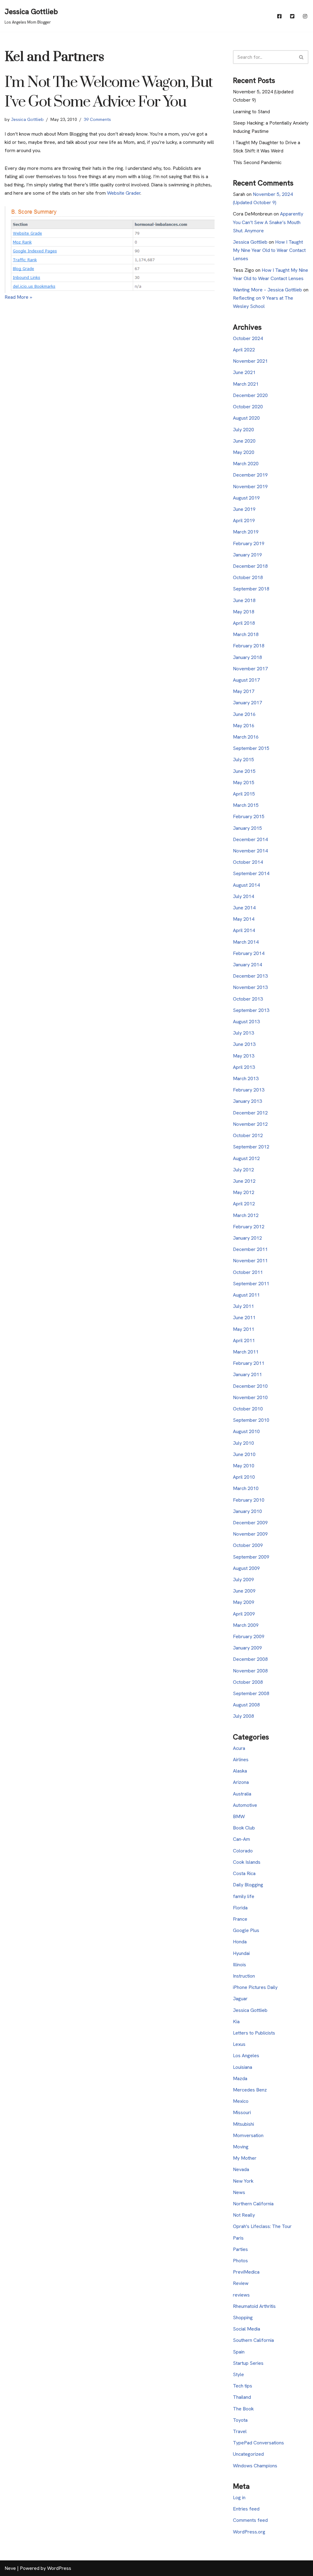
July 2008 (243, 1716)
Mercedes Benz (250, 2090)
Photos (240, 2261)
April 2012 (244, 1204)
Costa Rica (244, 1873)
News (239, 2192)
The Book (243, 2409)
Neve (10, 2568)
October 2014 (248, 862)
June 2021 (244, 372)
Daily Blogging (248, 1885)
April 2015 (244, 794)
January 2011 (247, 1374)
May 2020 (244, 452)
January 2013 (247, 1101)
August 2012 (246, 1158)
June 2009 (244, 1591)
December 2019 (250, 475)
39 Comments (97, 119)
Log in (239, 2497)
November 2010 (250, 1397)
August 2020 (246, 418)
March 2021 (246, 384)
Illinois (239, 1965)
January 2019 (247, 555)
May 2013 (244, 1056)
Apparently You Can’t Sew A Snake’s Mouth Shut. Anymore (268, 222)
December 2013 (250, 976)
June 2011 (244, 1318)
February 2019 (249, 543)
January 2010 (247, 1511)
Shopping (243, 2318)
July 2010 (243, 1443)
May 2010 (244, 1466)
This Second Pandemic (257, 162)
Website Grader (124, 193)
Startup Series (248, 2363)
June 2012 (244, 1181)
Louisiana (243, 2067)
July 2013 (243, 1033)
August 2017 (246, 680)
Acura (239, 1748)
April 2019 (244, 520)
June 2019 (244, 509)
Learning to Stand (251, 112)
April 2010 (244, 1477)
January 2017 (247, 703)
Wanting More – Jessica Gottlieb (267, 290)
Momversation (248, 2135)
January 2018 (247, 657)
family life (244, 1896)
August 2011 (246, 1295)
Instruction (244, 1976)
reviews (241, 2295)
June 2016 (244, 714)
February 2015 (249, 816)
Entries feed (246, 2509)
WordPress (59, 2568)
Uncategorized (248, 2454)
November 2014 (250, 851)
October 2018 (248, 577)
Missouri (242, 2112)
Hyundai (241, 1953)
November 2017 (250, 669)
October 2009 (248, 1545)
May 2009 (244, 1602)
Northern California (253, 2204)
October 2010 (248, 1409)
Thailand (242, 2397)
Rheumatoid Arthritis (254, 2306)
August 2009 (246, 1568)
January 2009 (247, 1648)
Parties (240, 2249)
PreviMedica (246, 2272)
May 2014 (244, 919)
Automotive (245, 1805)
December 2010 (250, 1386)
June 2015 (244, 771)
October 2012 (248, 1135)
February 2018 (249, 646)
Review (241, 2283)
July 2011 (243, 1306)
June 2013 (244, 1044)
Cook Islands (247, 1862)
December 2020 (250, 395)
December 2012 (250, 1113)
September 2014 (251, 873)
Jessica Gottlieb (27, 119)
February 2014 (249, 953)
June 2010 (244, 1454)
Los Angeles (246, 2056)
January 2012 (247, 1238)
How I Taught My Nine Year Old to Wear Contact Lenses (269, 250)
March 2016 (246, 737)
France (240, 1919)
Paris (238, 2238)
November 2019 (250, 487)
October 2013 (248, 999)
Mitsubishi (243, 2124)
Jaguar (240, 1999)
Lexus (239, 2044)
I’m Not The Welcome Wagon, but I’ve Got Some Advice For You (109, 92)
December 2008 (250, 1659)
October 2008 (248, 1682)
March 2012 (246, 1215)
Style (238, 2374)
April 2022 (244, 350)
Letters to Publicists (254, 2033)
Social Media (247, 2329)
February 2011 (249, 1363)
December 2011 (250, 1249)
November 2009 (250, 1534)
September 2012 (251, 1147)
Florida (240, 1908)
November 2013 (250, 987)
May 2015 (244, 783)
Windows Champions (255, 2466)
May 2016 (244, 726)
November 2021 (250, 361)
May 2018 (244, 612)
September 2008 (251, 1693)
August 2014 (246, 885)
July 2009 (243, 1580)
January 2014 (247, 965)
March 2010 (246, 1488)
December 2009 (250, 1523)
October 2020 (248, 407)
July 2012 (243, 1170)
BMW (239, 1816)
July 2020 (243, 430)
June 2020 (244, 441)
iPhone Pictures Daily (255, 1987)
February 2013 (249, 1090)
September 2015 (251, 748)
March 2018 (246, 634)
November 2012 (250, 1124)
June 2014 (244, 908)
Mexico (241, 2101)
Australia (242, 1794)
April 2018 (244, 623)
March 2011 (246, 1352)
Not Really (244, 2215)
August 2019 (246, 498)
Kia (236, 2022)
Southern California (253, 2340)
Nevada (241, 2169)
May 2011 (244, 1329)
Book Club (244, 1828)
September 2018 (251, 589)
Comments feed (250, 2520)
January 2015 (247, 828)
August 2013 (246, 1022)
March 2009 (246, 1625)
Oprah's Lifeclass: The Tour (262, 2226)
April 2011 (244, 1340)
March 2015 (246, 805)
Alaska (240, 1771)
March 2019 (246, 532)
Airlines (241, 1760)
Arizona (241, 1782)
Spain (239, 2352)
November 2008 (250, 1671)
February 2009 (249, 1636)
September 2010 (251, 1420)
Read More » (18, 297)
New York (243, 2181)
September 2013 (251, 1010)
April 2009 (244, 1614)
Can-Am (241, 1839)
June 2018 (244, 600)
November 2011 (250, 1261)
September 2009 (251, 1557)
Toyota (240, 2420)
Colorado (243, 1851)
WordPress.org (249, 2532)
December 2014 (250, 839)
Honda (240, 1942)
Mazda (240, 2078)
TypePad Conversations (258, 2443)
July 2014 (243, 896)
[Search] (302, 57)
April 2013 (244, 1067)
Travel (240, 2431)
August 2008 (246, 1705)
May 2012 (244, 1192)
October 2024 (248, 338)
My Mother (245, 2158)
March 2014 (246, 942)
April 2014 (244, 930)
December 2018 (250, 566)
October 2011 (248, 1272)
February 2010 (249, 1500)
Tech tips (243, 2386)
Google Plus (246, 1930)
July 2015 (243, 760)
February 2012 (249, 1227)
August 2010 (246, 1431)
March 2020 (246, 464)
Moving (241, 2147)
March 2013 (246, 1078)
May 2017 (244, 691)
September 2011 (251, 1284)
